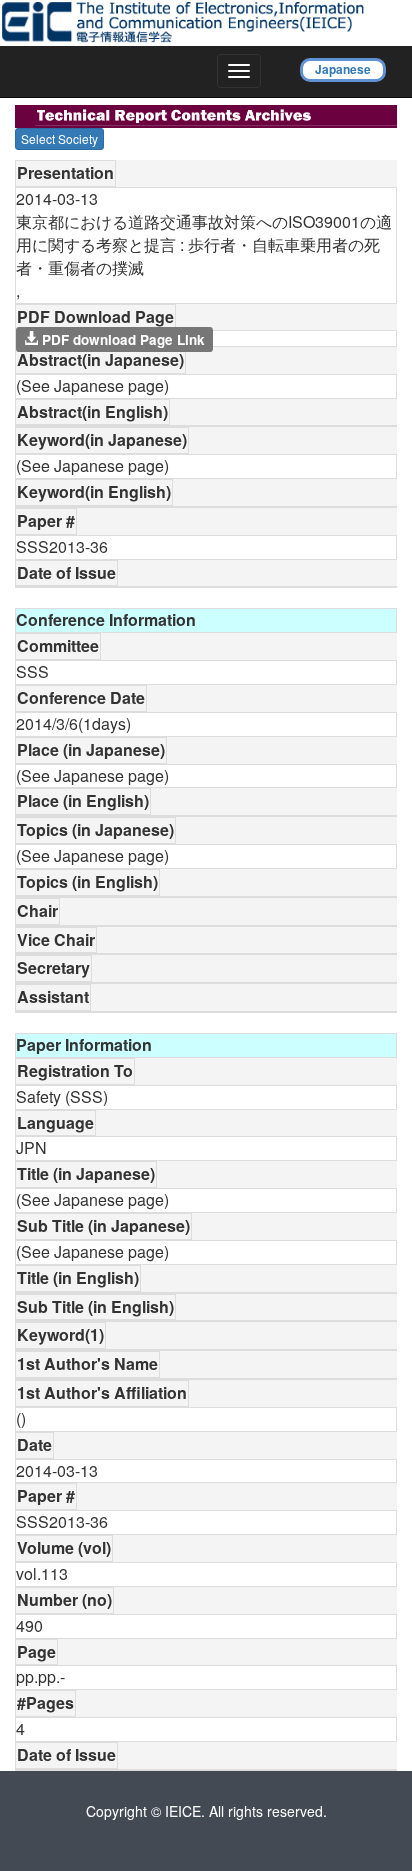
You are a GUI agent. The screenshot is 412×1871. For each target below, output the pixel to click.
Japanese (343, 69)
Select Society (59, 138)
